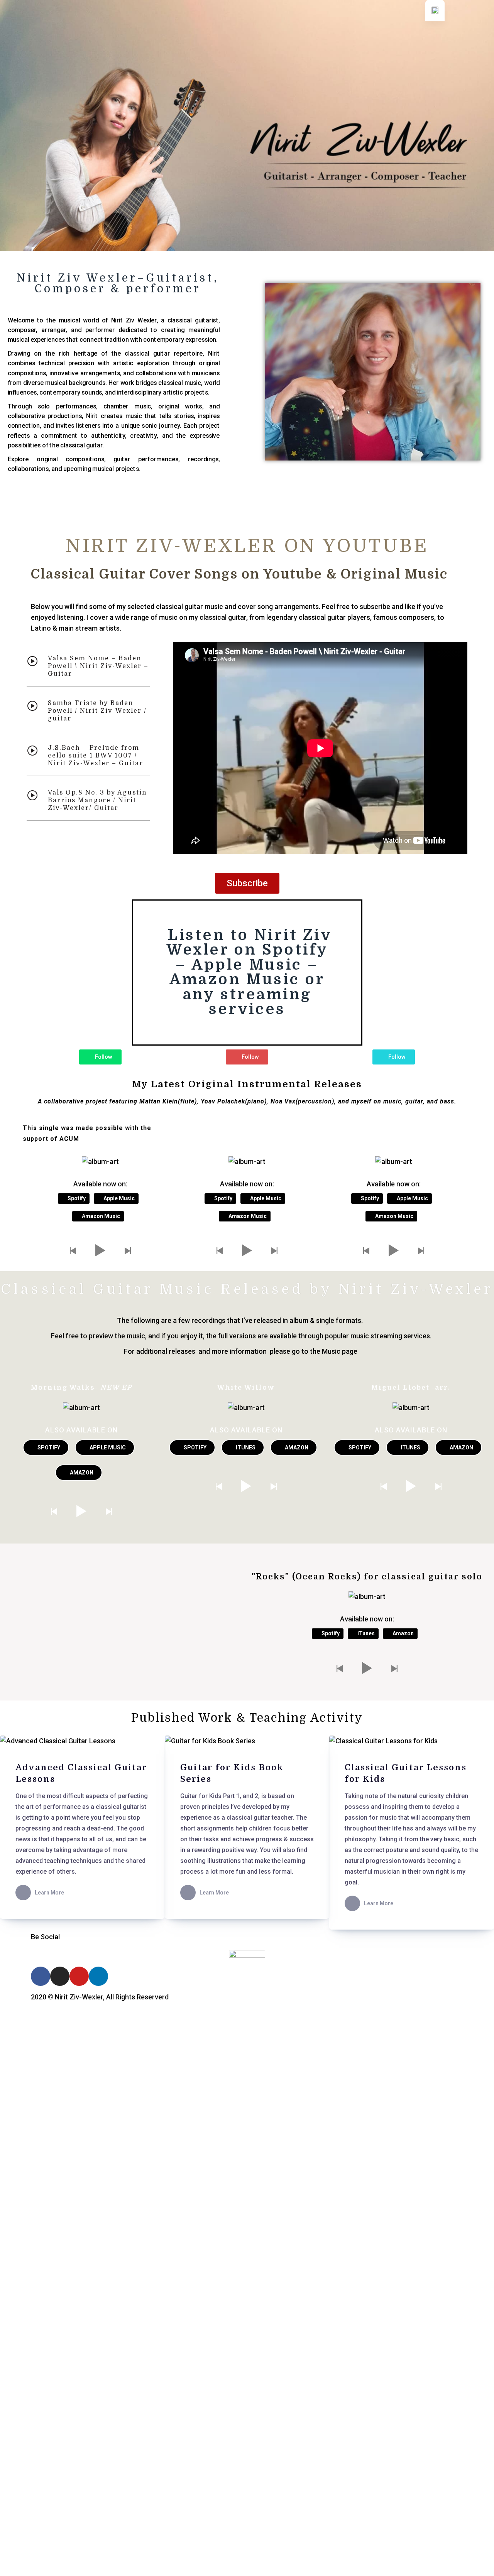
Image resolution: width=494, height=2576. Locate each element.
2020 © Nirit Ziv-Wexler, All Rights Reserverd (100, 1997)
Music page (340, 1351)
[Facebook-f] (41, 1976)
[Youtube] (79, 1976)
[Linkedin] (98, 1976)
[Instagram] (60, 1976)
